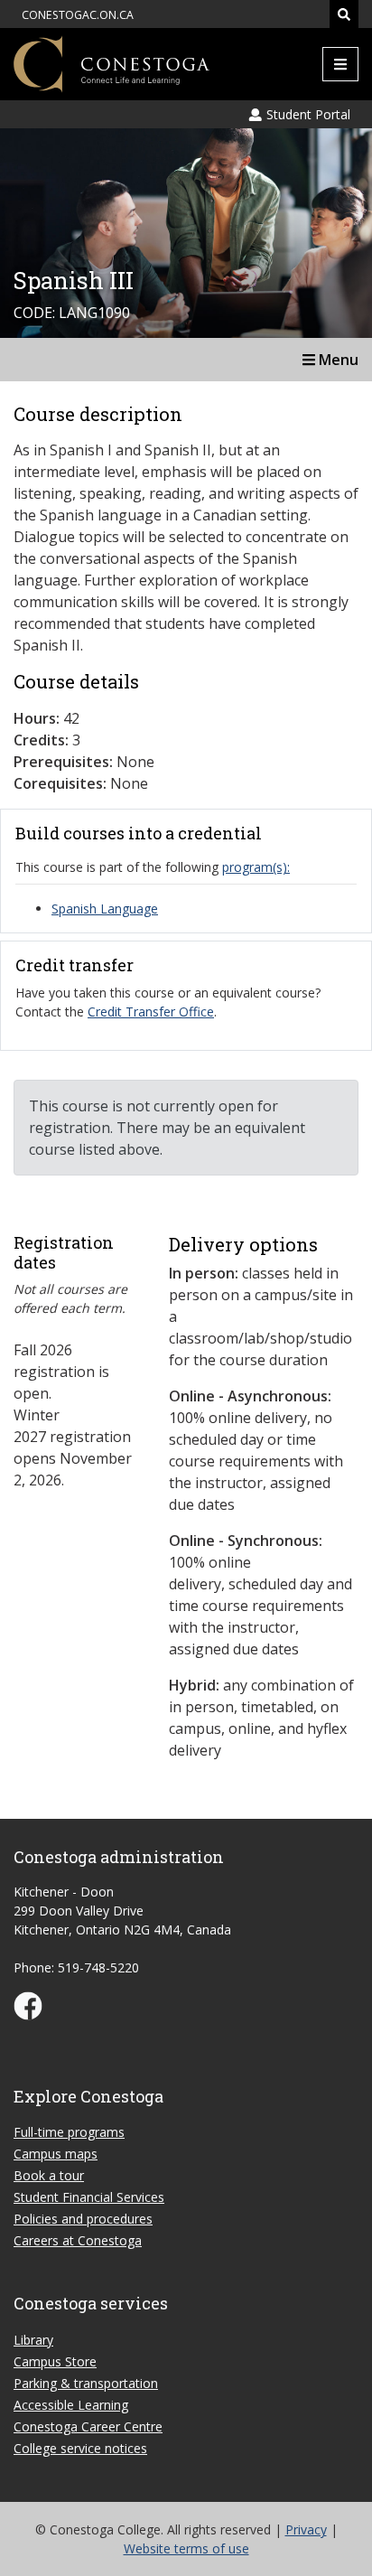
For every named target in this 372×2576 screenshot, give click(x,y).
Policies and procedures (83, 2219)
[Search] (344, 14)
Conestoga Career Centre (88, 2426)
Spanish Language (105, 909)
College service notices (80, 2448)
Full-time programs (69, 2132)
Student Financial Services (89, 2197)
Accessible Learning (71, 2405)
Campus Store (55, 2361)
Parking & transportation (86, 2383)
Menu (337, 360)
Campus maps (56, 2154)
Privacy (306, 2529)
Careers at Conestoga (78, 2240)
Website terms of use (186, 2548)
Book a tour (49, 2175)
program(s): (256, 867)
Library (33, 2340)
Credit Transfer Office (151, 1012)
